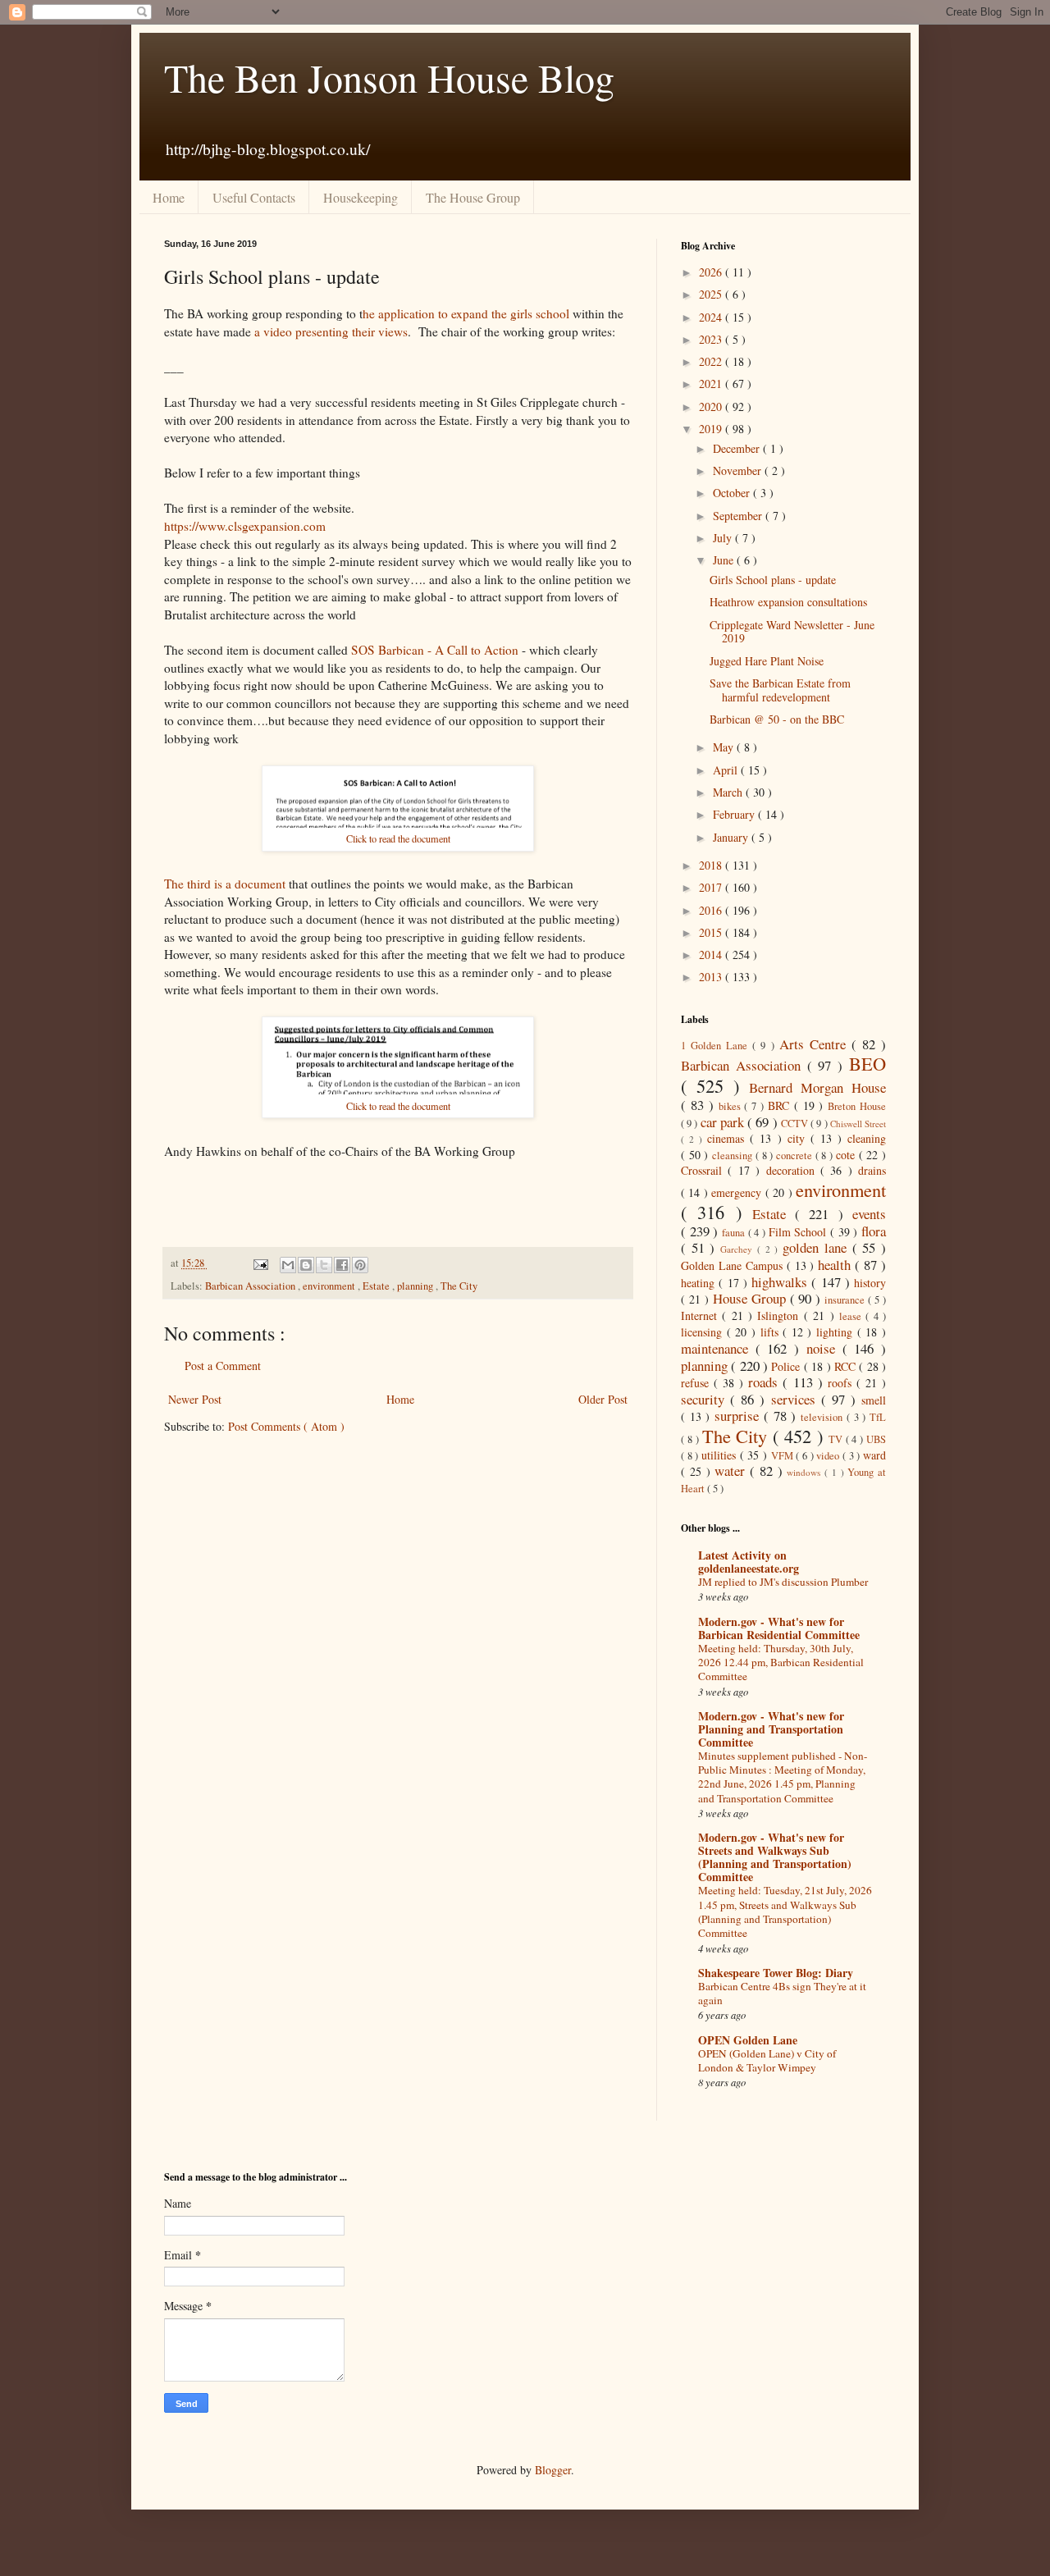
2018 (712, 865)
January (732, 837)
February (735, 814)
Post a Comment (223, 1366)
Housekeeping (361, 197)
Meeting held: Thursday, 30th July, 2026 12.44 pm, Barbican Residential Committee (781, 1663)
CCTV (796, 1124)
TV (837, 1439)
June (725, 560)
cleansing (734, 1156)
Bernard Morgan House (817, 1087)
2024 (712, 317)
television (824, 1417)
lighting (837, 1332)
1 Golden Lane (717, 1046)
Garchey (739, 1249)
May (725, 747)
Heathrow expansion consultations (788, 602)
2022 (712, 361)
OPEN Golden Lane (748, 2040)
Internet (701, 1315)
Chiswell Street (858, 1124)
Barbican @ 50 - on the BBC (777, 719)
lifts (772, 1332)
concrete (796, 1156)
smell (874, 1400)
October (733, 493)
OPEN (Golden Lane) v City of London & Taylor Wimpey (767, 2060)
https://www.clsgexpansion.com (245, 526)
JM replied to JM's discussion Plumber (783, 1582)
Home (169, 197)
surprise (739, 1416)
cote (847, 1155)
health (836, 1265)
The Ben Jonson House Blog (389, 77)
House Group (751, 1298)
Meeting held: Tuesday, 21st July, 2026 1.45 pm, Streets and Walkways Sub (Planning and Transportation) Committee (785, 1911)
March (729, 792)
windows (806, 1472)
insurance (846, 1300)
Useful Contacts (254, 197)
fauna (735, 1233)
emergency (738, 1192)
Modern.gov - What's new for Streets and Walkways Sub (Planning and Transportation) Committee (775, 1857)
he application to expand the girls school (466, 313)
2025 (712, 294)
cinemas (728, 1138)
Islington (780, 1315)
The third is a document (225, 884)
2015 (712, 932)
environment (330, 1286)
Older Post (603, 1399)
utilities (721, 1455)
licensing (704, 1332)
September (739, 516)
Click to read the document (398, 838)
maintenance (718, 1348)
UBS (876, 1439)
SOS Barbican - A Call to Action (435, 650)
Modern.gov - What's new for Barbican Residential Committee (779, 1628)
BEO (867, 1063)
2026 (712, 272)
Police (787, 1366)
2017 (712, 887)
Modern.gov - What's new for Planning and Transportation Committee (771, 1729)
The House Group (473, 197)
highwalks (781, 1282)
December (738, 448)
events (869, 1214)
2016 (712, 910)
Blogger (553, 2470)
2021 (712, 384)
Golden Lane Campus (734, 1265)
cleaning (867, 1138)
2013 (712, 977)
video (829, 1456)
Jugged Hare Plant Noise (767, 661)
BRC (781, 1105)
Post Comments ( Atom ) (286, 1426)
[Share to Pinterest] (360, 1265)
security (705, 1399)
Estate (377, 1286)
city (799, 1138)
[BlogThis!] (306, 1265)
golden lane (817, 1247)
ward (874, 1455)
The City (459, 1286)
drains (872, 1170)
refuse (697, 1383)
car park (724, 1122)
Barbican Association (251, 1286)
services (796, 1399)
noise (824, 1348)
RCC (847, 1366)
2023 (712, 339)
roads (765, 1382)
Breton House (857, 1106)
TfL (878, 1417)
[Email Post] (259, 1263)
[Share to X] (324, 1265)
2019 (712, 429)
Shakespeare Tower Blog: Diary (776, 1973)
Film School (799, 1232)
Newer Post (195, 1399)
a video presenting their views (331, 331)
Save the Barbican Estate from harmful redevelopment (780, 690)
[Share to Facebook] (342, 1265)
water (732, 1471)
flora (874, 1231)
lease (852, 1316)
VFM (784, 1456)
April (727, 770)
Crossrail (704, 1170)
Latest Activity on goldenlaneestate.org (749, 1562)
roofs (842, 1383)
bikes (732, 1106)
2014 (712, 955)
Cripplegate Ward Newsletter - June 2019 (792, 632)
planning (416, 1286)
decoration (793, 1170)
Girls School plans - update (773, 580)
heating (700, 1283)
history (870, 1283)
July (724, 538)
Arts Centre (815, 1044)
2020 (712, 406)
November (739, 470)
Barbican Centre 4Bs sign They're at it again (782, 1993)
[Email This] (288, 1265)
